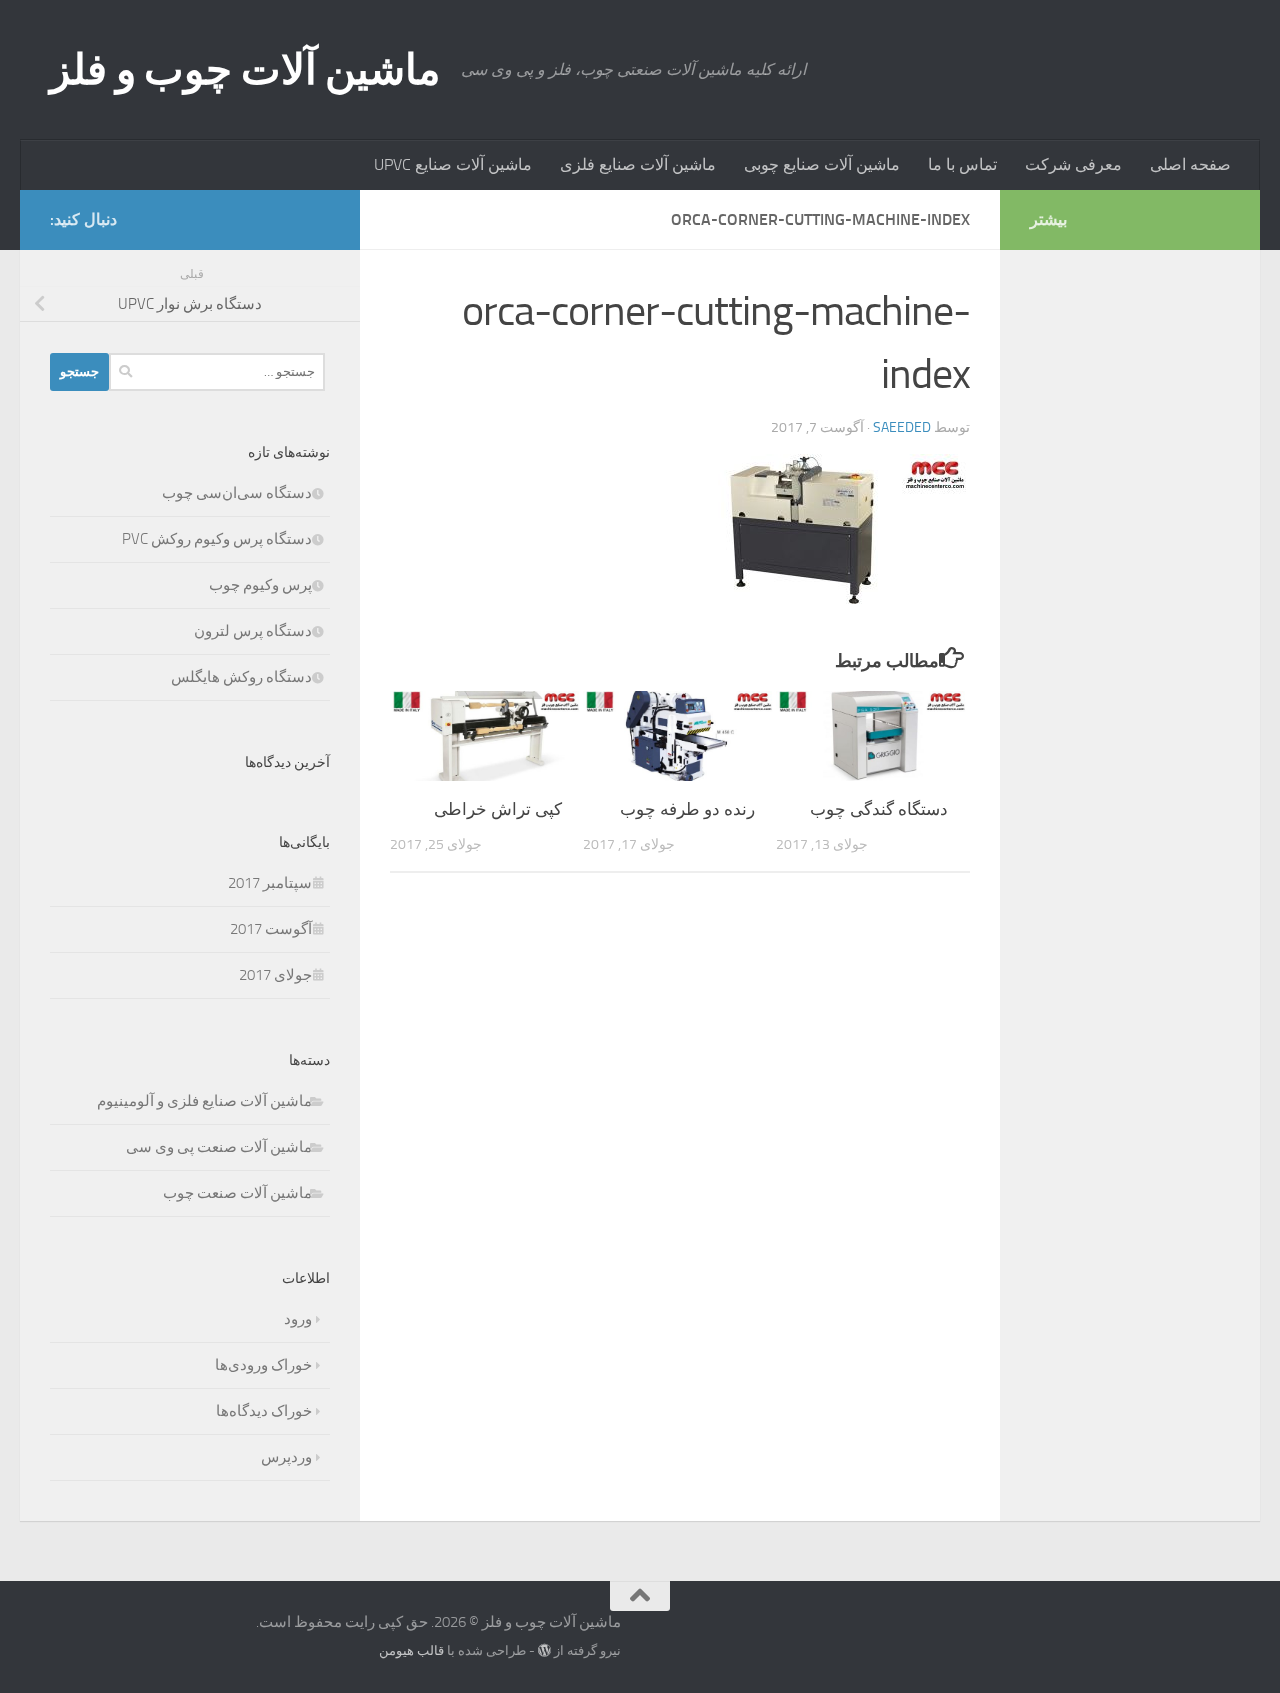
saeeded (902, 427)
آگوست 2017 (271, 929)
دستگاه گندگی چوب (879, 809)
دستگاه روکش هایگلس (241, 677)
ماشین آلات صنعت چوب (237, 1193)
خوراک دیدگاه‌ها (264, 1411)
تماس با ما (962, 164)
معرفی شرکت (1073, 164)
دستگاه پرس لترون (253, 631)
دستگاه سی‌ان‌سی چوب (237, 493)
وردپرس (286, 1457)
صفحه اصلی (1190, 164)
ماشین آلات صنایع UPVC (453, 164)
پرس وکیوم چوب (260, 585)
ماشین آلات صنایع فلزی (638, 164)
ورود (298, 1319)
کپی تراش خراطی (498, 809)
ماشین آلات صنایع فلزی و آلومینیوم (204, 1101)
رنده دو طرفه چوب (687, 809)
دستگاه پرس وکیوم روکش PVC (217, 539)
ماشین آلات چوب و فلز (245, 70)
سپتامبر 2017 (270, 883)
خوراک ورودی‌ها (263, 1365)
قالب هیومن (411, 1650)
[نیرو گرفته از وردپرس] (544, 1650)
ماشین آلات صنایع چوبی (822, 164)
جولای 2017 (275, 975)
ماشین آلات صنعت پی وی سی (219, 1147)
